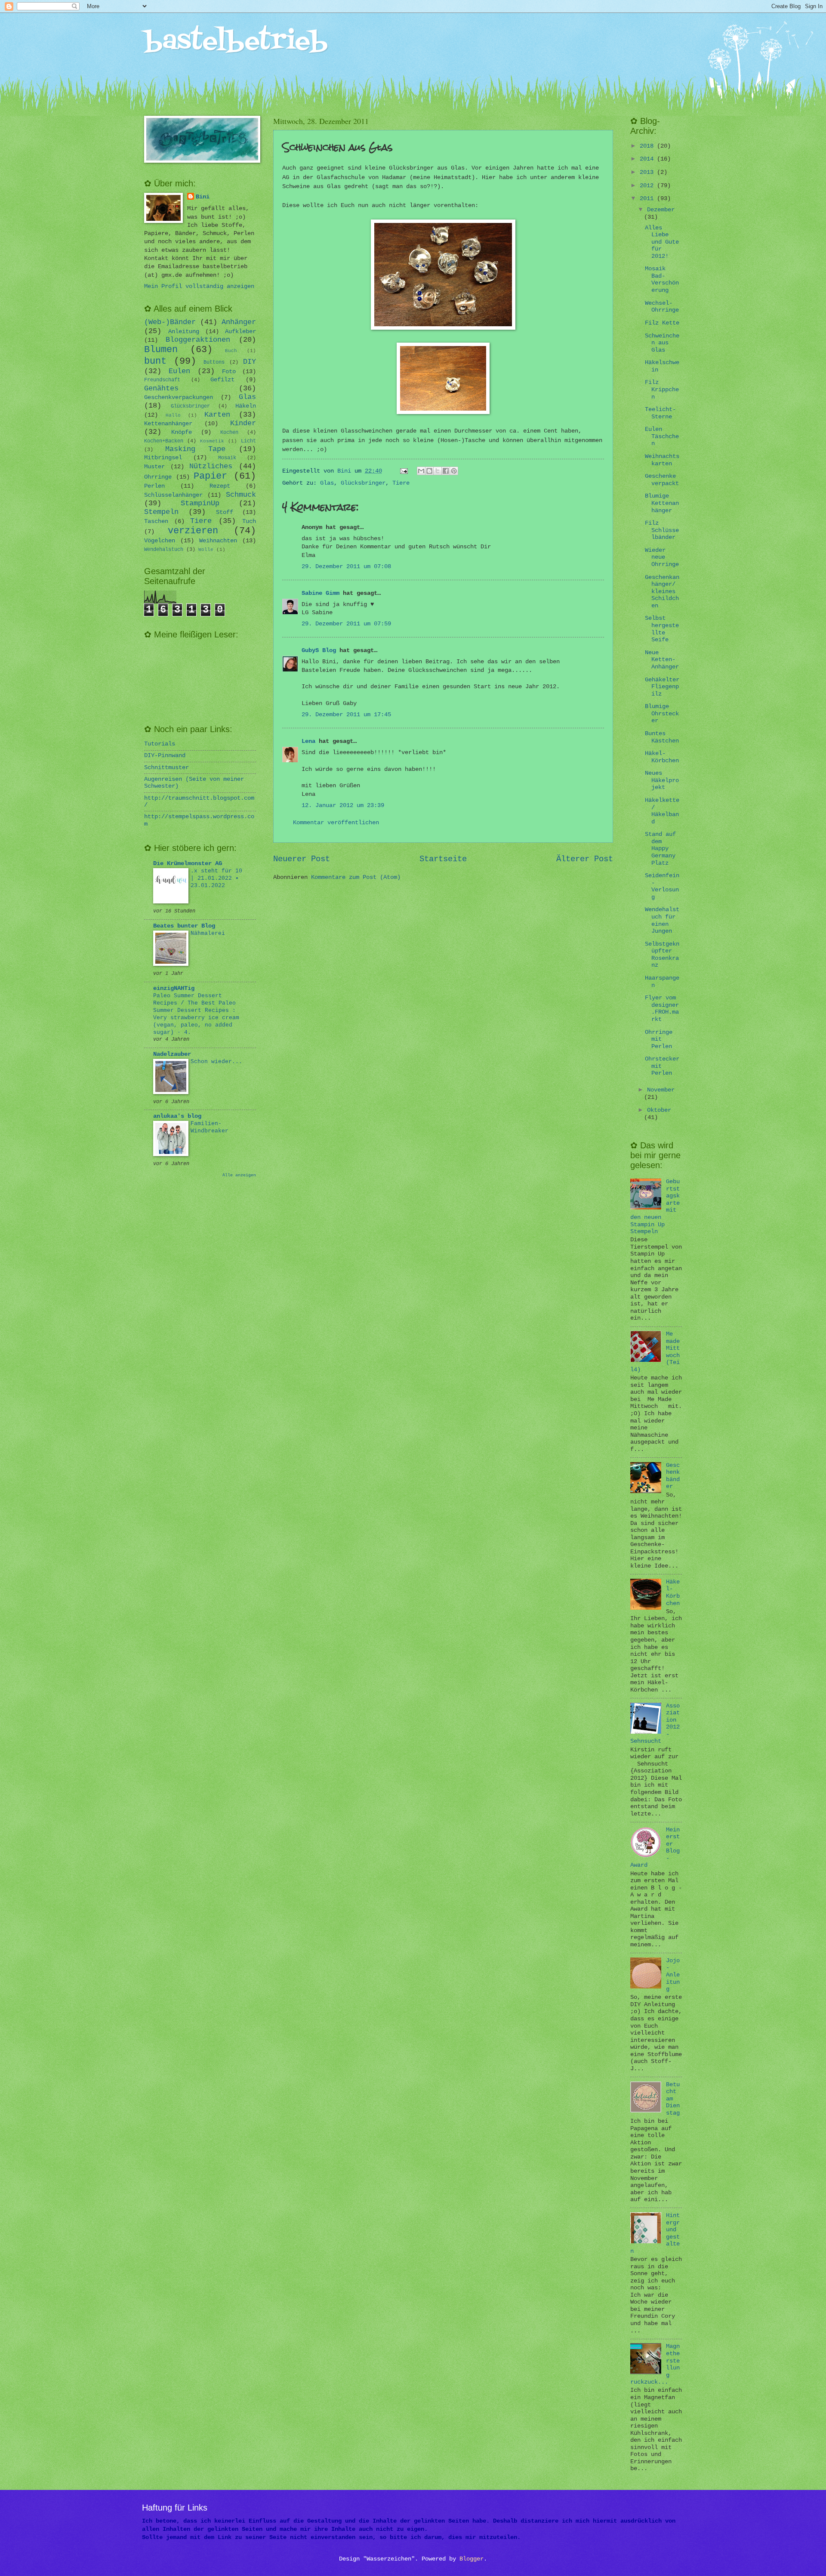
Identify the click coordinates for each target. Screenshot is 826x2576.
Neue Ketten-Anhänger (662, 660)
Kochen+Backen (164, 441)
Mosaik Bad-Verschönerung (662, 280)
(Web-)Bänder (170, 322)
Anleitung (184, 332)
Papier (210, 476)
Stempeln (161, 512)
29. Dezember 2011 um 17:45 (346, 715)
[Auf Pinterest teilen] (454, 471)
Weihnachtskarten (662, 460)
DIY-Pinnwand (165, 756)
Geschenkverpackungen (179, 397)
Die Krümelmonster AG (188, 864)
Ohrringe (158, 477)
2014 (648, 159)
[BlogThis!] (429, 471)
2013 (648, 172)
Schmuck (241, 495)
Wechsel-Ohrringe (662, 307)
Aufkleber (240, 332)
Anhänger (239, 322)
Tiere (401, 483)
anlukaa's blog (177, 1116)
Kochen (229, 433)
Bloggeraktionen (198, 340)
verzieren (193, 531)
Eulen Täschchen (662, 436)
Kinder (243, 423)
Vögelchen (160, 541)
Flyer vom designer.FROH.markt (662, 1009)
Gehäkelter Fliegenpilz (662, 687)
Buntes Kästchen (662, 737)
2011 (648, 199)
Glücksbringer (363, 483)
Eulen (179, 371)
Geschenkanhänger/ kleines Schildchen (662, 592)
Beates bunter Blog (184, 926)
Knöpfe (182, 432)
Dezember (661, 210)
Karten (217, 415)
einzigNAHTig (174, 988)
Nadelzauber (172, 1054)
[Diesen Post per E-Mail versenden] (421, 471)
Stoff (225, 512)
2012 (648, 186)
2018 (648, 146)
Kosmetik (212, 441)
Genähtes (161, 388)
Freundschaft (162, 380)
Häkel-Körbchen (662, 757)
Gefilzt (222, 380)
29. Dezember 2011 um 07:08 (346, 567)
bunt (155, 361)
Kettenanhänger (168, 424)
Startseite (443, 859)
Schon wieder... (216, 1062)
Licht (248, 441)
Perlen (154, 486)
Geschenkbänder (673, 1476)
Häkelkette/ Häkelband (662, 811)
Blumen (161, 350)
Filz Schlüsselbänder (662, 530)
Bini (203, 197)
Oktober (659, 1110)
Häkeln (246, 406)
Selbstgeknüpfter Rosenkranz (662, 955)
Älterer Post (585, 859)
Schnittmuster (166, 768)
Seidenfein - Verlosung (662, 886)
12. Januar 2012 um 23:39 (343, 806)
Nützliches (211, 466)
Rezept (220, 486)
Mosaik (227, 458)
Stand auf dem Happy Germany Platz (660, 849)
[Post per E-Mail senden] (405, 471)
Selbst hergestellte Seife (662, 629)
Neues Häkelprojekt (662, 780)
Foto (229, 372)
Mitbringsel (163, 458)
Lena (308, 741)
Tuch (249, 521)
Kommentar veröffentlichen (336, 823)
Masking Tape (196, 449)
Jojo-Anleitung (673, 1975)
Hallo (173, 415)
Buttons (214, 362)
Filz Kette (662, 323)
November (661, 1090)
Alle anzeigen (239, 1175)
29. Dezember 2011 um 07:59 (346, 624)
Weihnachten (218, 541)
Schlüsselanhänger (173, 495)
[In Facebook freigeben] (446, 471)
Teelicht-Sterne (660, 413)
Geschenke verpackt (662, 480)
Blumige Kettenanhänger (662, 503)
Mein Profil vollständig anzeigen (199, 286)
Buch (231, 351)
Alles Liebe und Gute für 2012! (662, 242)
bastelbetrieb (236, 42)
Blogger (472, 2559)
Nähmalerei (208, 933)
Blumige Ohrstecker (662, 714)
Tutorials (160, 744)
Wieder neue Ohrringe (662, 557)
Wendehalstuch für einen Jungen (662, 920)
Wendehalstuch (164, 550)
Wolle (206, 550)
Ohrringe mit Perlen (659, 1039)
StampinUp (200, 503)
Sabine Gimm (321, 593)
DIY (250, 362)
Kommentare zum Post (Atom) (356, 877)
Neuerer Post (302, 859)
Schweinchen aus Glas (662, 343)
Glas (327, 483)
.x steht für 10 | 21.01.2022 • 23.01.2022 (216, 878)
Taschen (156, 521)
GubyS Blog (319, 651)
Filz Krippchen (662, 390)
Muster (154, 467)
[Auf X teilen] (438, 471)
